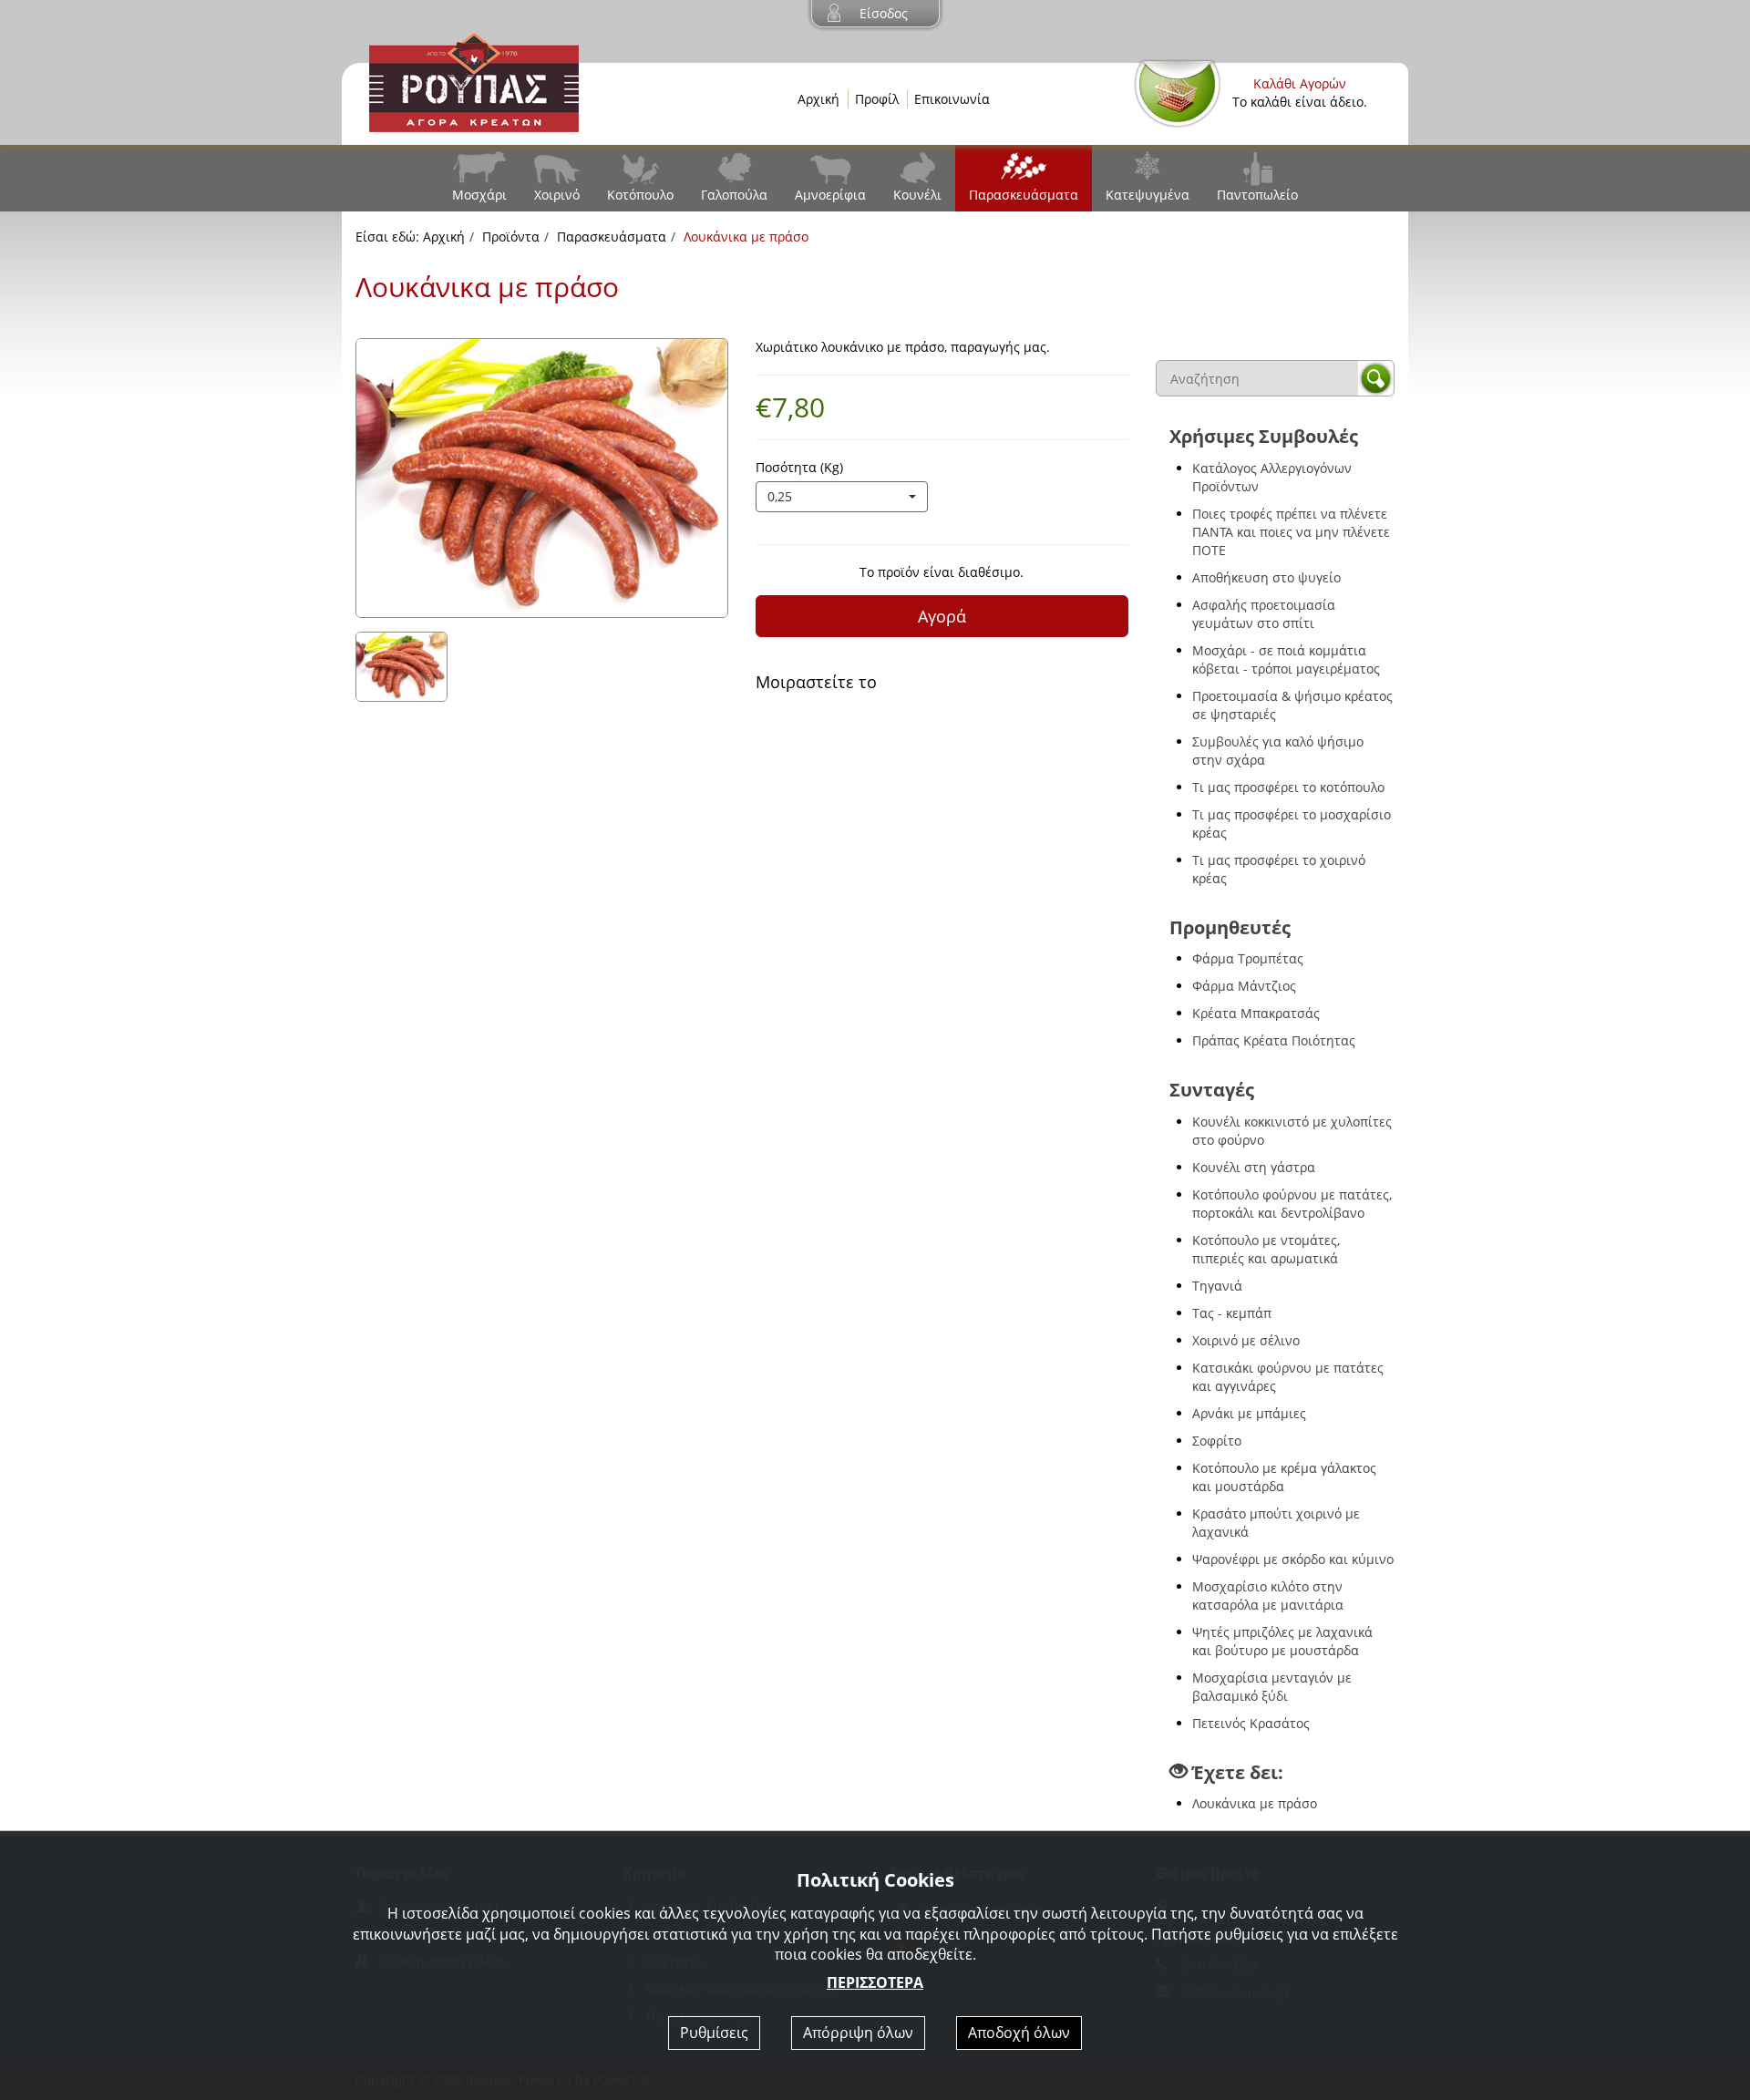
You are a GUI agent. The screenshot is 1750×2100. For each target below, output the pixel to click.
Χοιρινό (557, 195)
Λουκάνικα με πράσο (1255, 1803)
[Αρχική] (474, 81)
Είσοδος (884, 13)
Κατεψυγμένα (1148, 195)
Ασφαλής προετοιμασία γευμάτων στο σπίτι (1264, 614)
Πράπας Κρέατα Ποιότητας (1274, 1040)
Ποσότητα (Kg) (799, 467)
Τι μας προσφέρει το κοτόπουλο (1288, 787)
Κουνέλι (917, 195)
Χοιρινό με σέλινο (1246, 1340)
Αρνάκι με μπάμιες (1249, 1413)
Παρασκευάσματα (1024, 195)
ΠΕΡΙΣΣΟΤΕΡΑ (875, 1982)
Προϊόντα (511, 237)
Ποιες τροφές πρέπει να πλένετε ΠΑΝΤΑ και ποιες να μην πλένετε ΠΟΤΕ (1291, 532)
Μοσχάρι (479, 195)
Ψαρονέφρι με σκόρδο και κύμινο (1293, 1559)
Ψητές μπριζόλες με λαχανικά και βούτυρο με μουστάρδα (1282, 1641)
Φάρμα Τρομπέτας (1248, 958)
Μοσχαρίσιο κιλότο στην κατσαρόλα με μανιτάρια (1268, 1596)
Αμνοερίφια (830, 195)
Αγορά (942, 616)
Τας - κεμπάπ (1232, 1313)
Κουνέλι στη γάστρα (1254, 1167)
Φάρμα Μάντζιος (1244, 986)
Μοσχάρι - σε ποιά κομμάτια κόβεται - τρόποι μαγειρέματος (1286, 659)
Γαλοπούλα (734, 195)
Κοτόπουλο (640, 195)
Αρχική (818, 99)
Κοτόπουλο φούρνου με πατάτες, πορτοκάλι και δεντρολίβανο (1292, 1204)
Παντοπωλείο (1257, 195)
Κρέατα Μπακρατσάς (1256, 1013)
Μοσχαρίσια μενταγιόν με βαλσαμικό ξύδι (1272, 1687)
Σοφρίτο (1217, 1441)
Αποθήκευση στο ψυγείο (1266, 577)
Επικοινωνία (952, 99)
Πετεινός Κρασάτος (1251, 1723)
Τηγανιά (1217, 1286)
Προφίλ (877, 99)
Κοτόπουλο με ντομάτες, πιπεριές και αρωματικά (1266, 1249)
